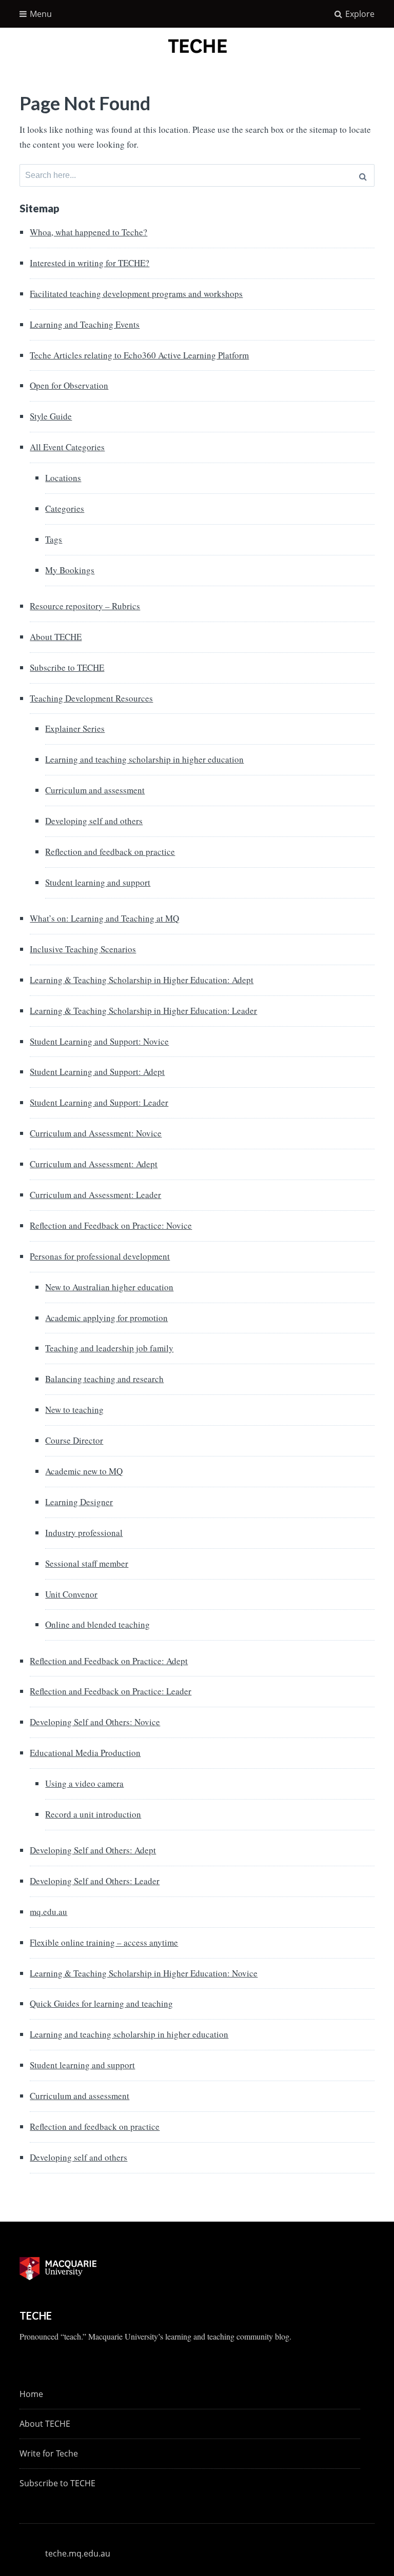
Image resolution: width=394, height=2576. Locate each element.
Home (31, 2394)
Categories (65, 508)
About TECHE (56, 637)
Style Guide (51, 416)
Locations (63, 478)
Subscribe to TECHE (67, 667)
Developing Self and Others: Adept (93, 1850)
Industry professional (84, 1533)
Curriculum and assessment (95, 790)
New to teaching (74, 1410)
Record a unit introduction (93, 1814)
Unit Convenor (71, 1594)
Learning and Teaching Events (85, 324)
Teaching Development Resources (91, 698)
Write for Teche (49, 2453)
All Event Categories (67, 447)
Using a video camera (84, 1783)
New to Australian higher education (109, 1287)
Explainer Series (75, 728)
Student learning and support (98, 882)
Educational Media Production (85, 1753)
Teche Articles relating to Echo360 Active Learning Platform (139, 355)
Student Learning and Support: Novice (99, 1041)
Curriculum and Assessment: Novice (96, 1133)
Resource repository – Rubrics (85, 606)
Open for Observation (69, 385)
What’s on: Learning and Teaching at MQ (104, 918)
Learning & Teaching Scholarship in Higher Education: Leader (143, 1011)
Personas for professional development (100, 1256)
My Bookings (70, 570)
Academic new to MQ (84, 1471)
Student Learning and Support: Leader (99, 1102)
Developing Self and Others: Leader (95, 1881)
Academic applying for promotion (106, 1318)
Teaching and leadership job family (109, 1348)
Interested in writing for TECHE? (90, 263)
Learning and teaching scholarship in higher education (144, 759)
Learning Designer (79, 1502)
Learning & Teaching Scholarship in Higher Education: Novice (144, 1973)
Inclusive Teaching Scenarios (83, 949)
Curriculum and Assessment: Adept (94, 1164)
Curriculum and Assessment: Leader (95, 1195)
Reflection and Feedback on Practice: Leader (111, 1691)
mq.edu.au (48, 1912)
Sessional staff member (87, 1563)
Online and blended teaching (97, 1624)
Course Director (74, 1440)
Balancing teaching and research (104, 1379)
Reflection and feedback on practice (110, 852)
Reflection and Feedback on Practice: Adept (109, 1661)
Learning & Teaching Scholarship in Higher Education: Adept (142, 980)
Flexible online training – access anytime (104, 1942)
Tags (54, 539)
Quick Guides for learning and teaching (101, 2003)
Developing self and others (94, 821)
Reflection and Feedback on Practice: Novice (111, 1225)
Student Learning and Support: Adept (97, 1072)
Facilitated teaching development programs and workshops (136, 294)
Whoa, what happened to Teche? (88, 232)
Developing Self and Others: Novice (95, 1722)
